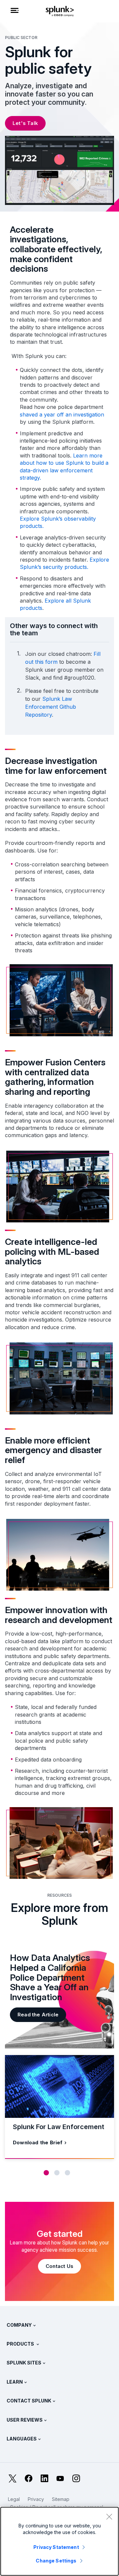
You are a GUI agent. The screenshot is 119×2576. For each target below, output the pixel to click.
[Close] (109, 2517)
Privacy (36, 2499)
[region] (59, 2541)
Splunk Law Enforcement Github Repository (51, 707)
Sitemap (61, 2499)
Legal (14, 2499)
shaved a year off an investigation (62, 415)
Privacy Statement (56, 2547)
